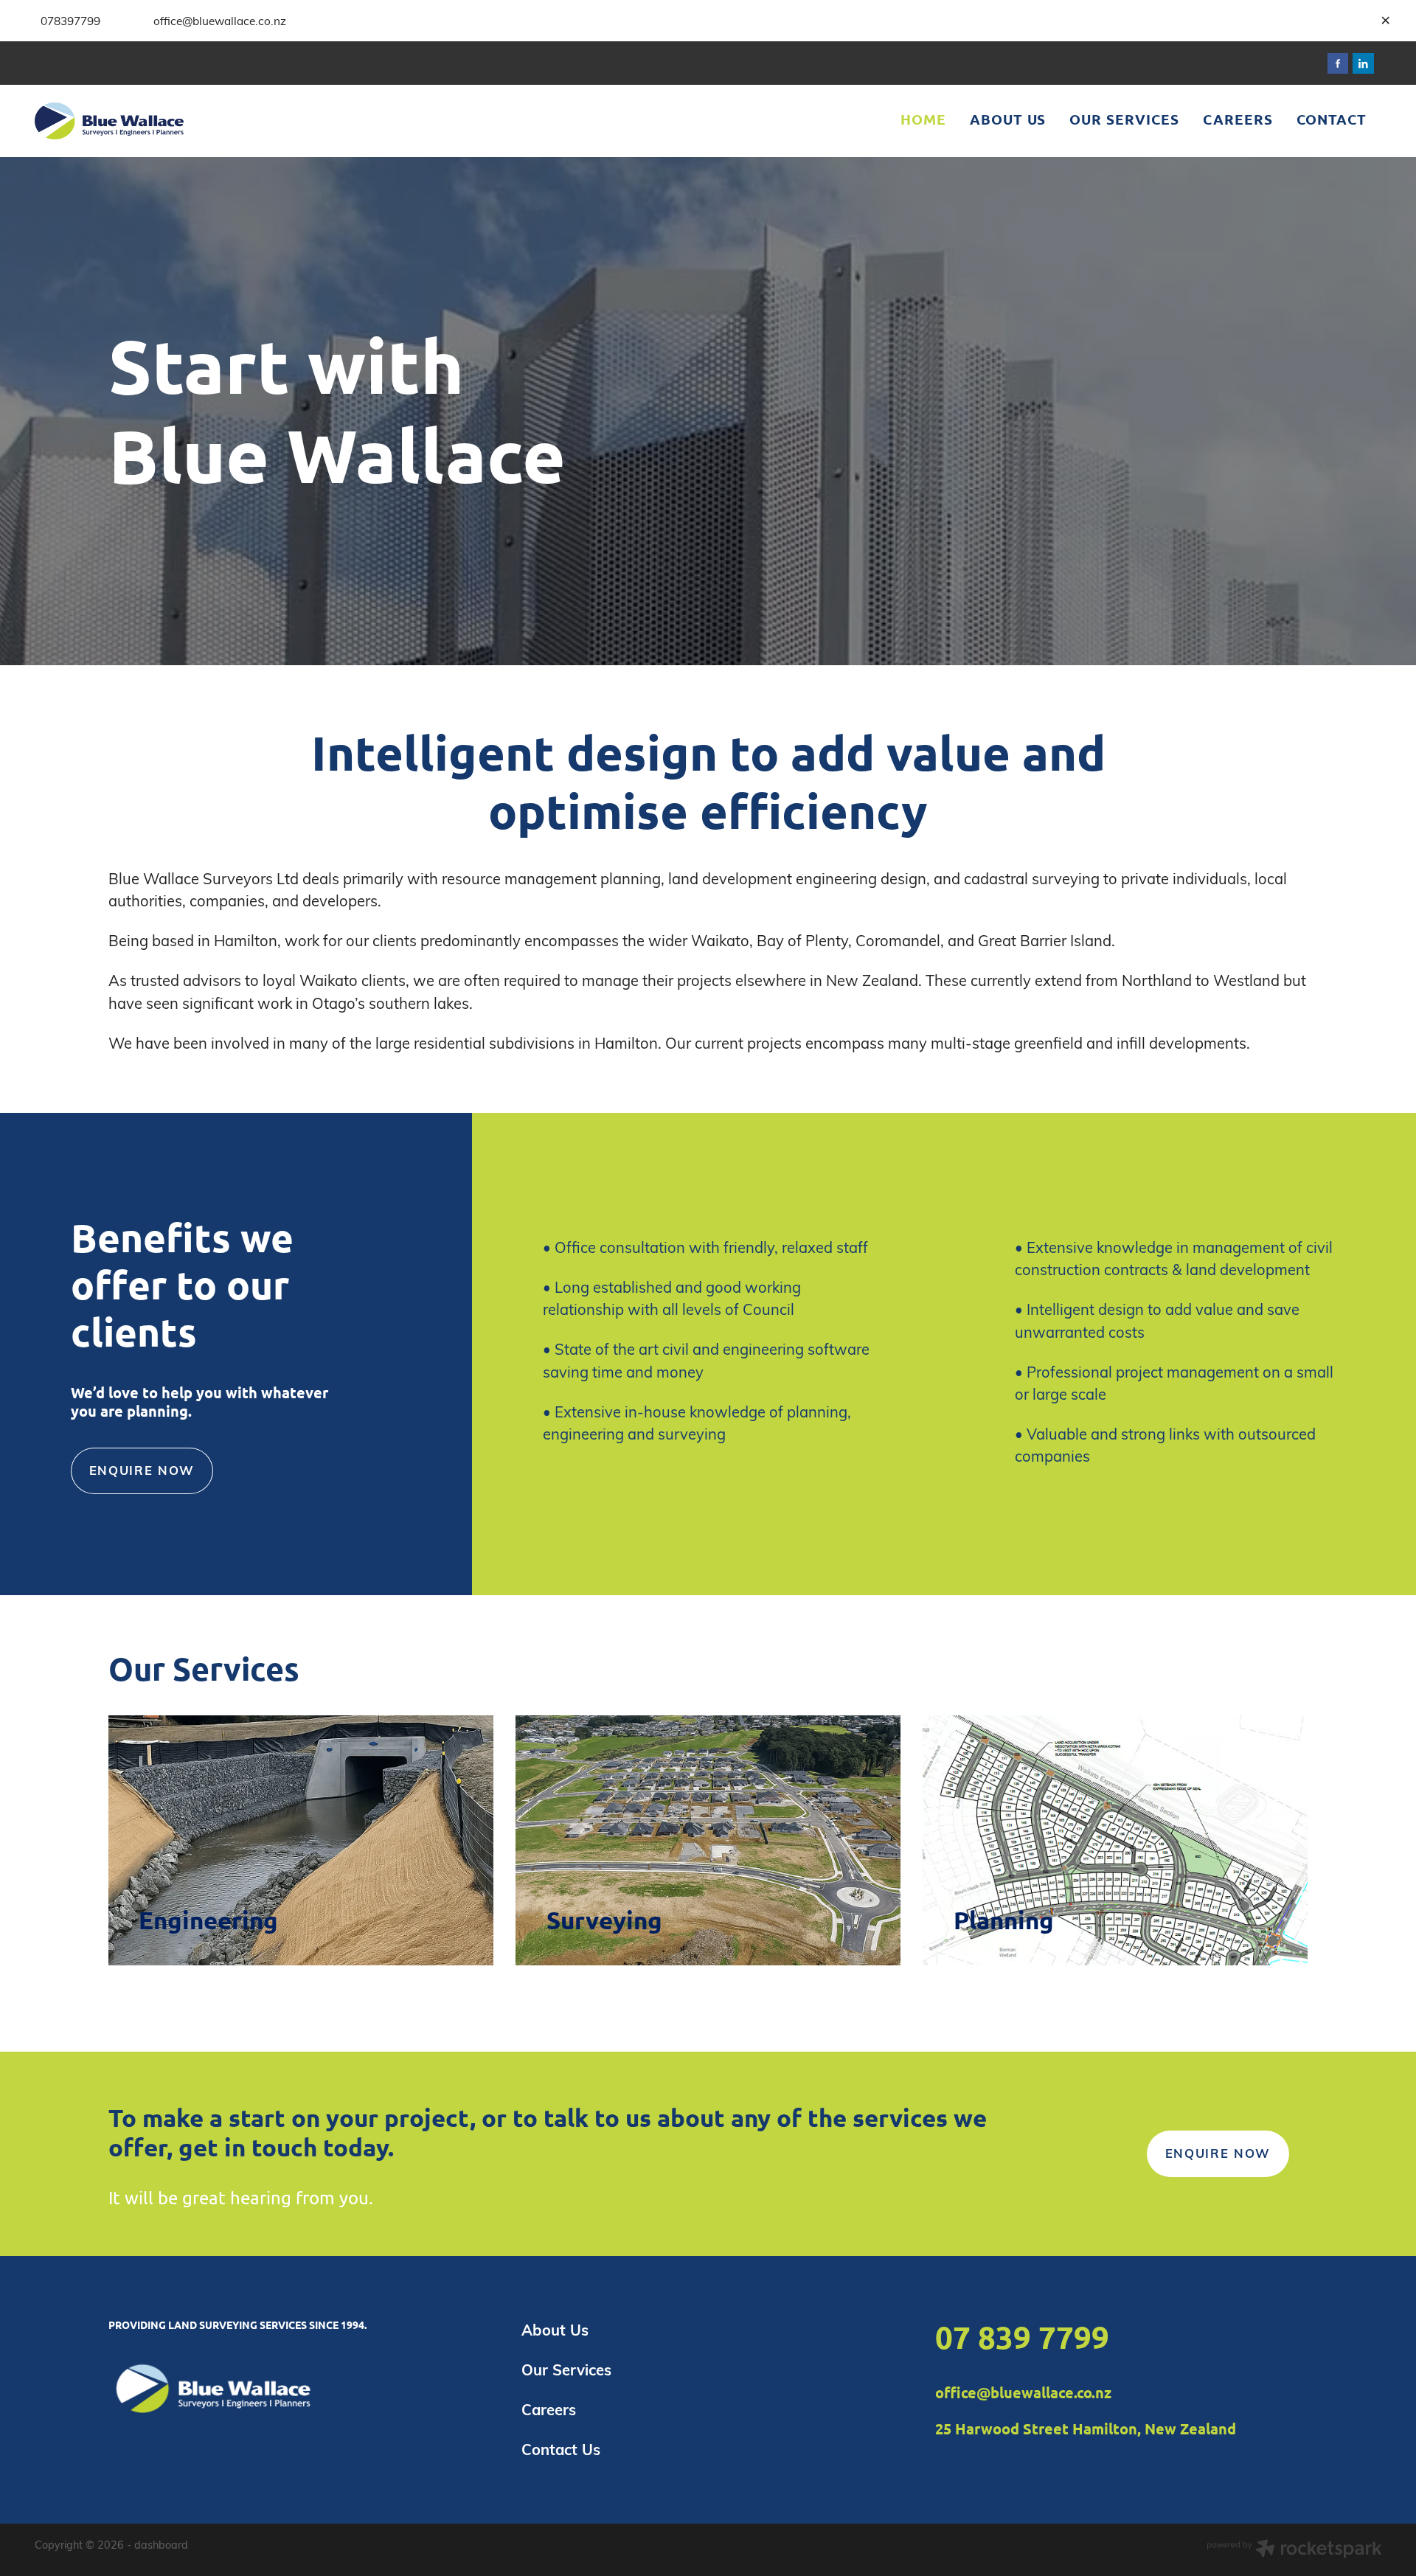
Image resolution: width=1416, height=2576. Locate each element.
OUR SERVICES (1124, 119)
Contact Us (561, 2449)
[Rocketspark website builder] (1294, 2550)
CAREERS (1238, 119)
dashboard (161, 2544)
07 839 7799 (1022, 2337)
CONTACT (1332, 119)
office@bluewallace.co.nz (1023, 2392)
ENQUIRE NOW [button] (142, 1470)
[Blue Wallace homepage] (169, 121)
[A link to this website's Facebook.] (1338, 64)
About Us (555, 2330)
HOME (923, 119)
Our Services (566, 2370)
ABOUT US (1008, 119)
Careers (549, 2409)
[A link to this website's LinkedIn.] (1363, 64)
